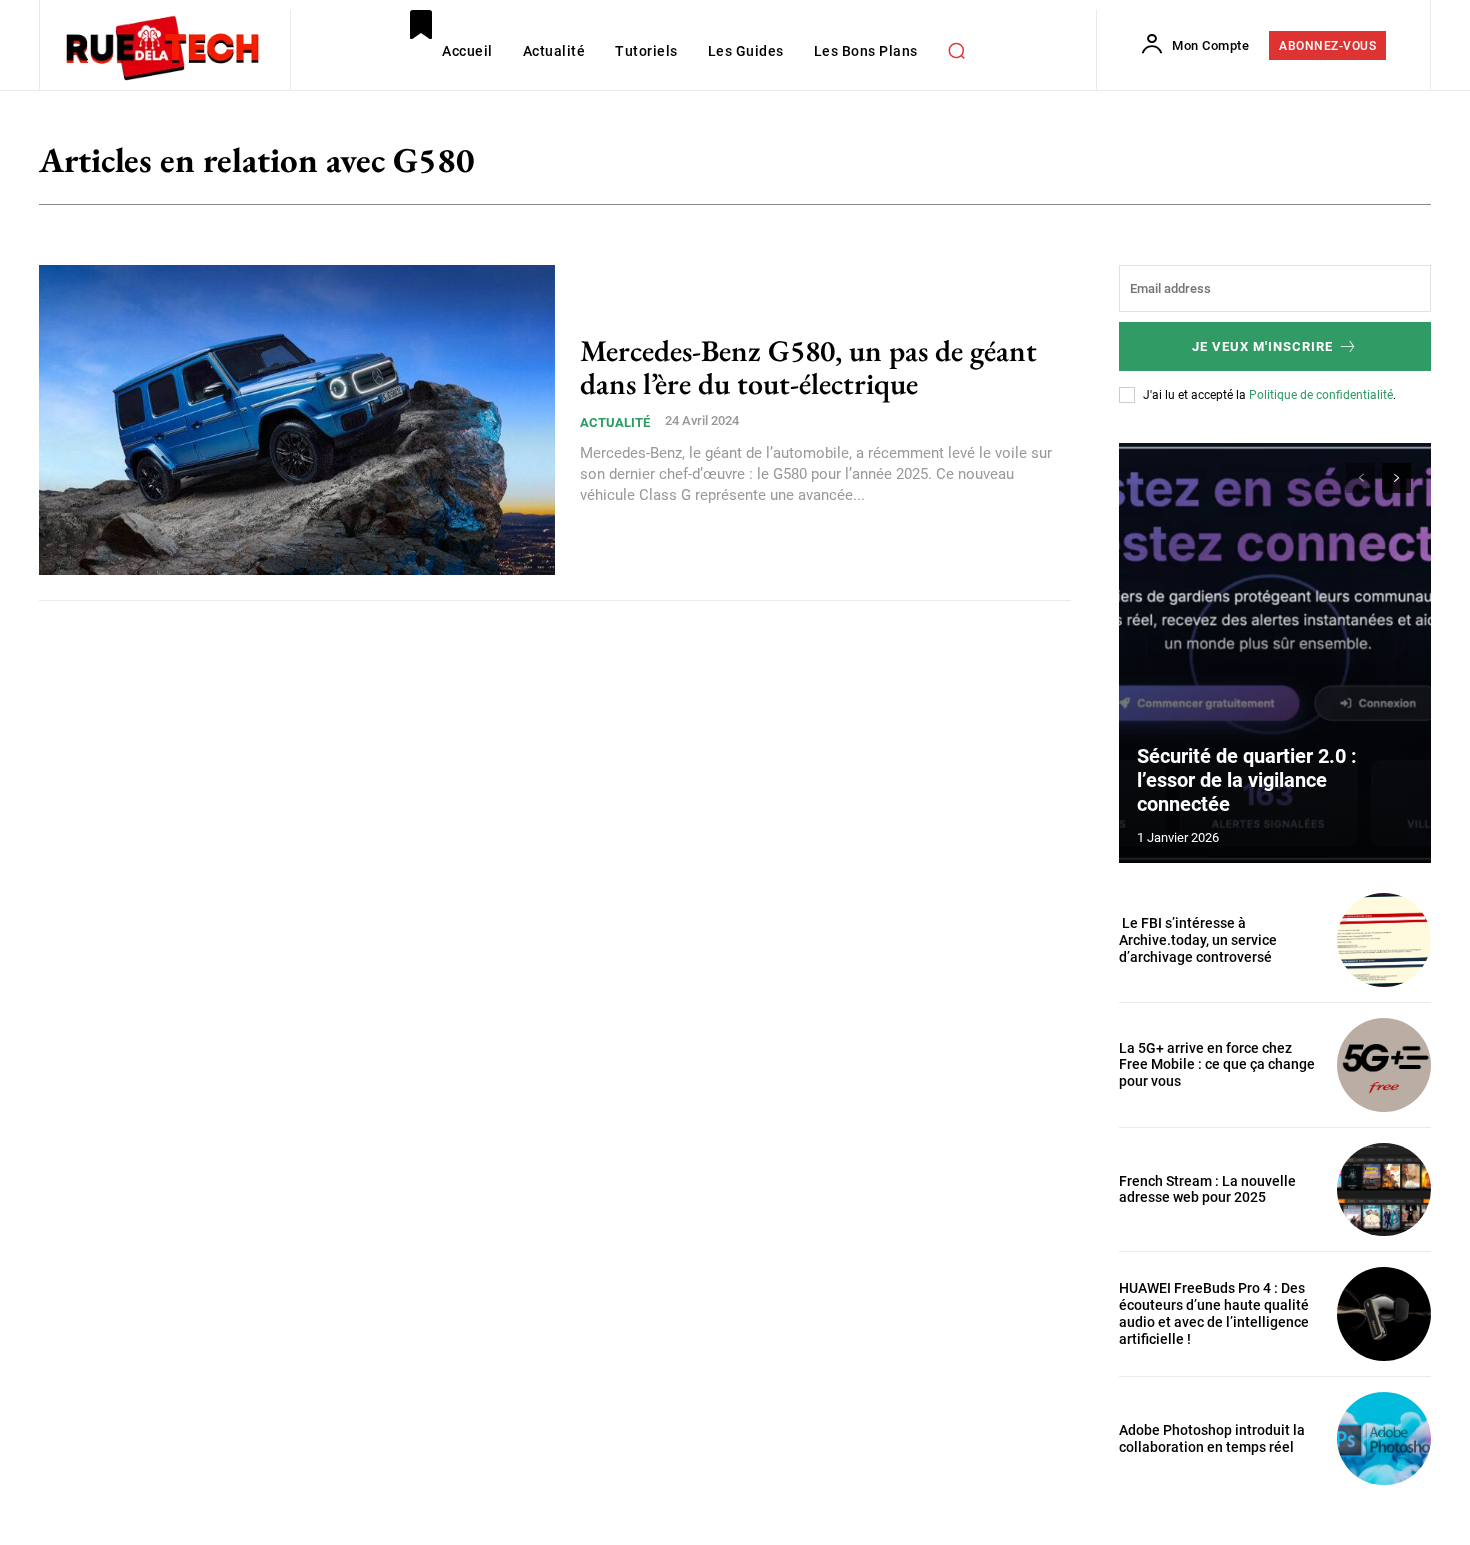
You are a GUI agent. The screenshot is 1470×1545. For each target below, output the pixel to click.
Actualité (615, 422)
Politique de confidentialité (1321, 395)
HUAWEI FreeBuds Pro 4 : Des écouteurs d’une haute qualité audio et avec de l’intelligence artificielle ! (1214, 1313)
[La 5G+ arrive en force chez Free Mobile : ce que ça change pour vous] (1384, 1065)
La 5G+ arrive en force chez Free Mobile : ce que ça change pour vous (1217, 1065)
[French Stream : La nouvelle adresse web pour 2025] (1384, 1190)
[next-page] (1396, 478)
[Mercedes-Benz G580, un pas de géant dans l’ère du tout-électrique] (297, 420)
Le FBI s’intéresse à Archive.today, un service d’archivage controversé (1198, 940)
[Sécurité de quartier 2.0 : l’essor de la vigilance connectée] (1275, 653)
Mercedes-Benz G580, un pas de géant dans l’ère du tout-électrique (808, 367)
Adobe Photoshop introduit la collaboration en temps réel (1212, 1438)
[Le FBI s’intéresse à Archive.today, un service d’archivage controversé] (1384, 940)
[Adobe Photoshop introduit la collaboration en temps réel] (1384, 1439)
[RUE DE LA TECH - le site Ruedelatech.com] (162, 47)
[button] (957, 50)
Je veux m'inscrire (1262, 346)
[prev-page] (1360, 478)
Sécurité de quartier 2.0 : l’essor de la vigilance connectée (1247, 780)
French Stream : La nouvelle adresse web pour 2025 (1207, 1189)
